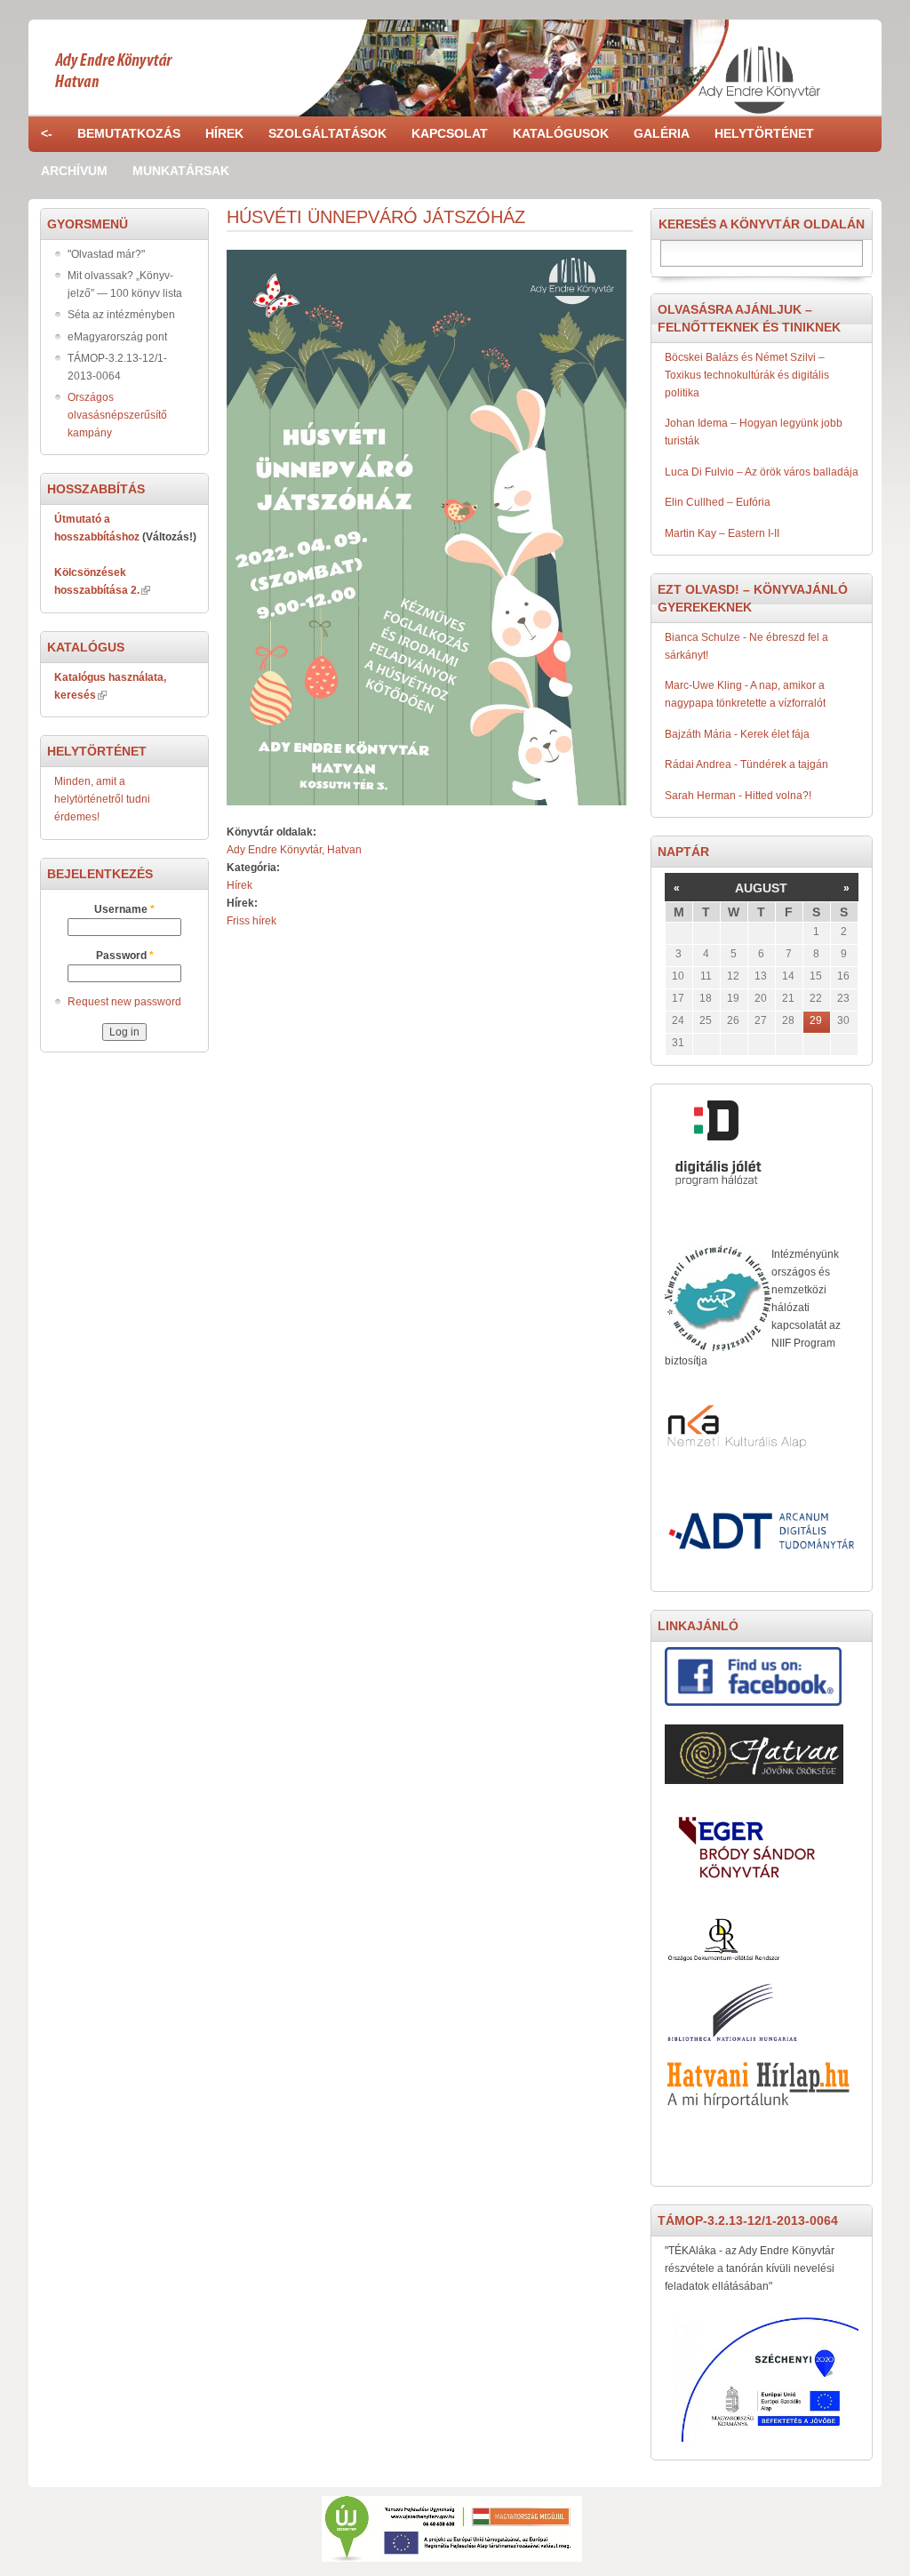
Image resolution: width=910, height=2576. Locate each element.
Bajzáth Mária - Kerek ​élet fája (737, 734)
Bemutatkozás (129, 133)
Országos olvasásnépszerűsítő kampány (117, 415)
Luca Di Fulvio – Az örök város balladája (762, 472)
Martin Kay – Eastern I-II (722, 533)
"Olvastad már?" (106, 254)
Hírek (224, 133)
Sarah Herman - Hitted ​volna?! (738, 796)
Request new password (124, 1002)
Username (124, 909)
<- (47, 133)
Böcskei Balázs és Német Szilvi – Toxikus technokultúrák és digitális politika (747, 375)
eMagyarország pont (117, 337)
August (761, 888)
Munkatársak (181, 171)
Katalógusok (561, 133)
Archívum (74, 171)
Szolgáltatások (327, 133)
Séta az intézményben (121, 315)
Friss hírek (251, 921)
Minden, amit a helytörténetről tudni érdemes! (102, 799)
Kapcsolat (450, 133)
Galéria (662, 133)
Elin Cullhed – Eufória (718, 502)
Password (125, 956)
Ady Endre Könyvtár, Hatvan (294, 850)
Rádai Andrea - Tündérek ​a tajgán (746, 764)
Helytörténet (764, 133)
